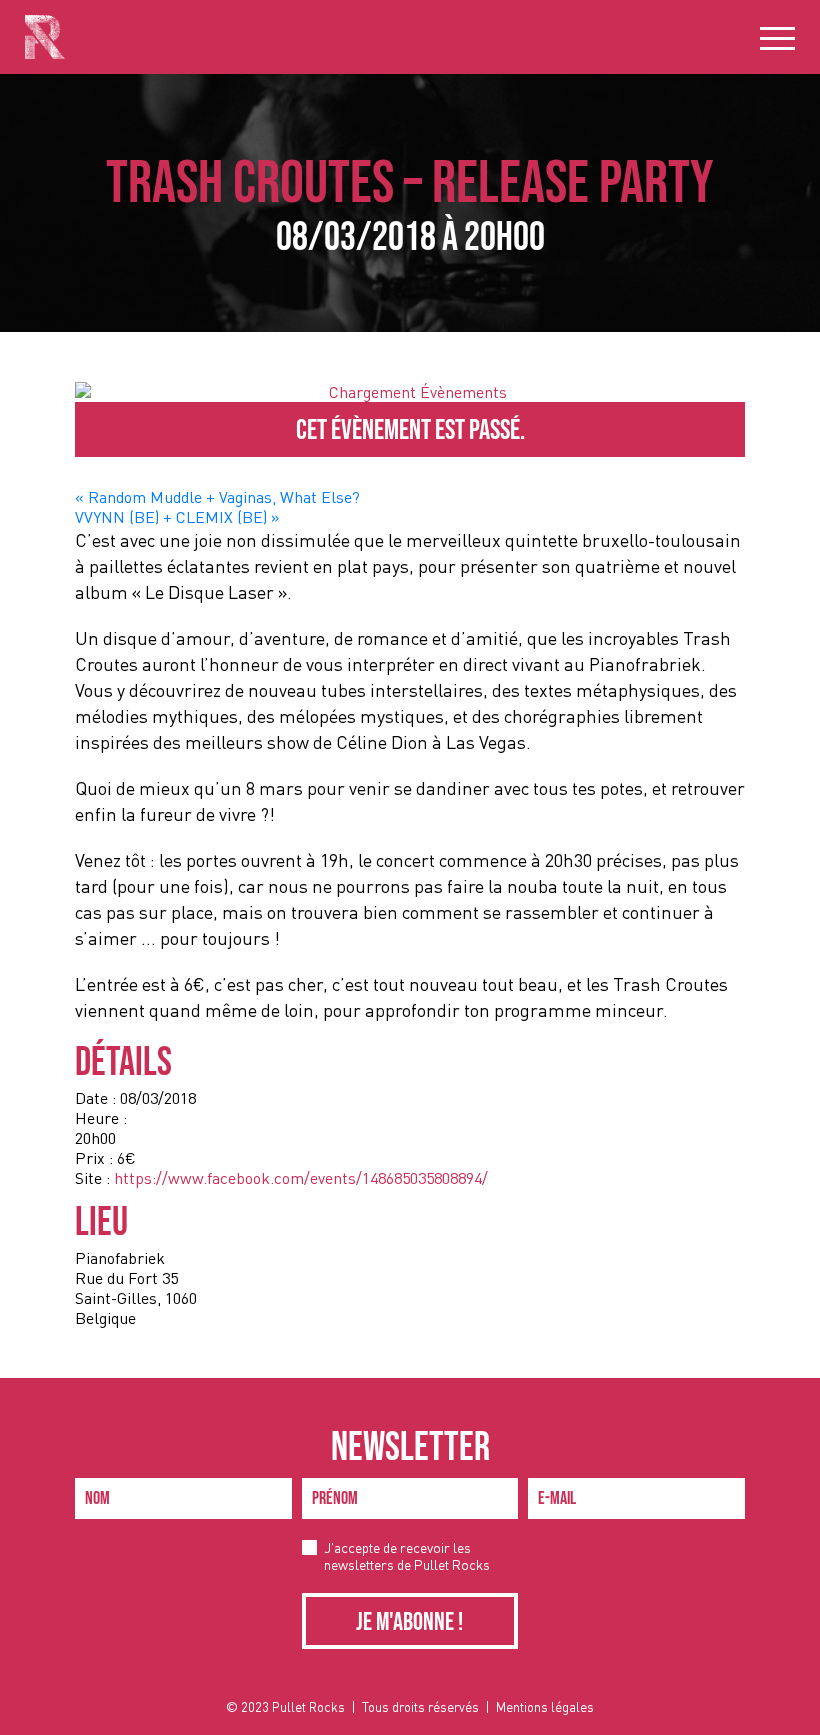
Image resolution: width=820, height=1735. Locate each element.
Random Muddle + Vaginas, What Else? (217, 497)
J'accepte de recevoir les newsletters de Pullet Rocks (407, 1556)
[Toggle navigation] (777, 37)
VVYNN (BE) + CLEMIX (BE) (177, 517)
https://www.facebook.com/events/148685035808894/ (301, 1178)
